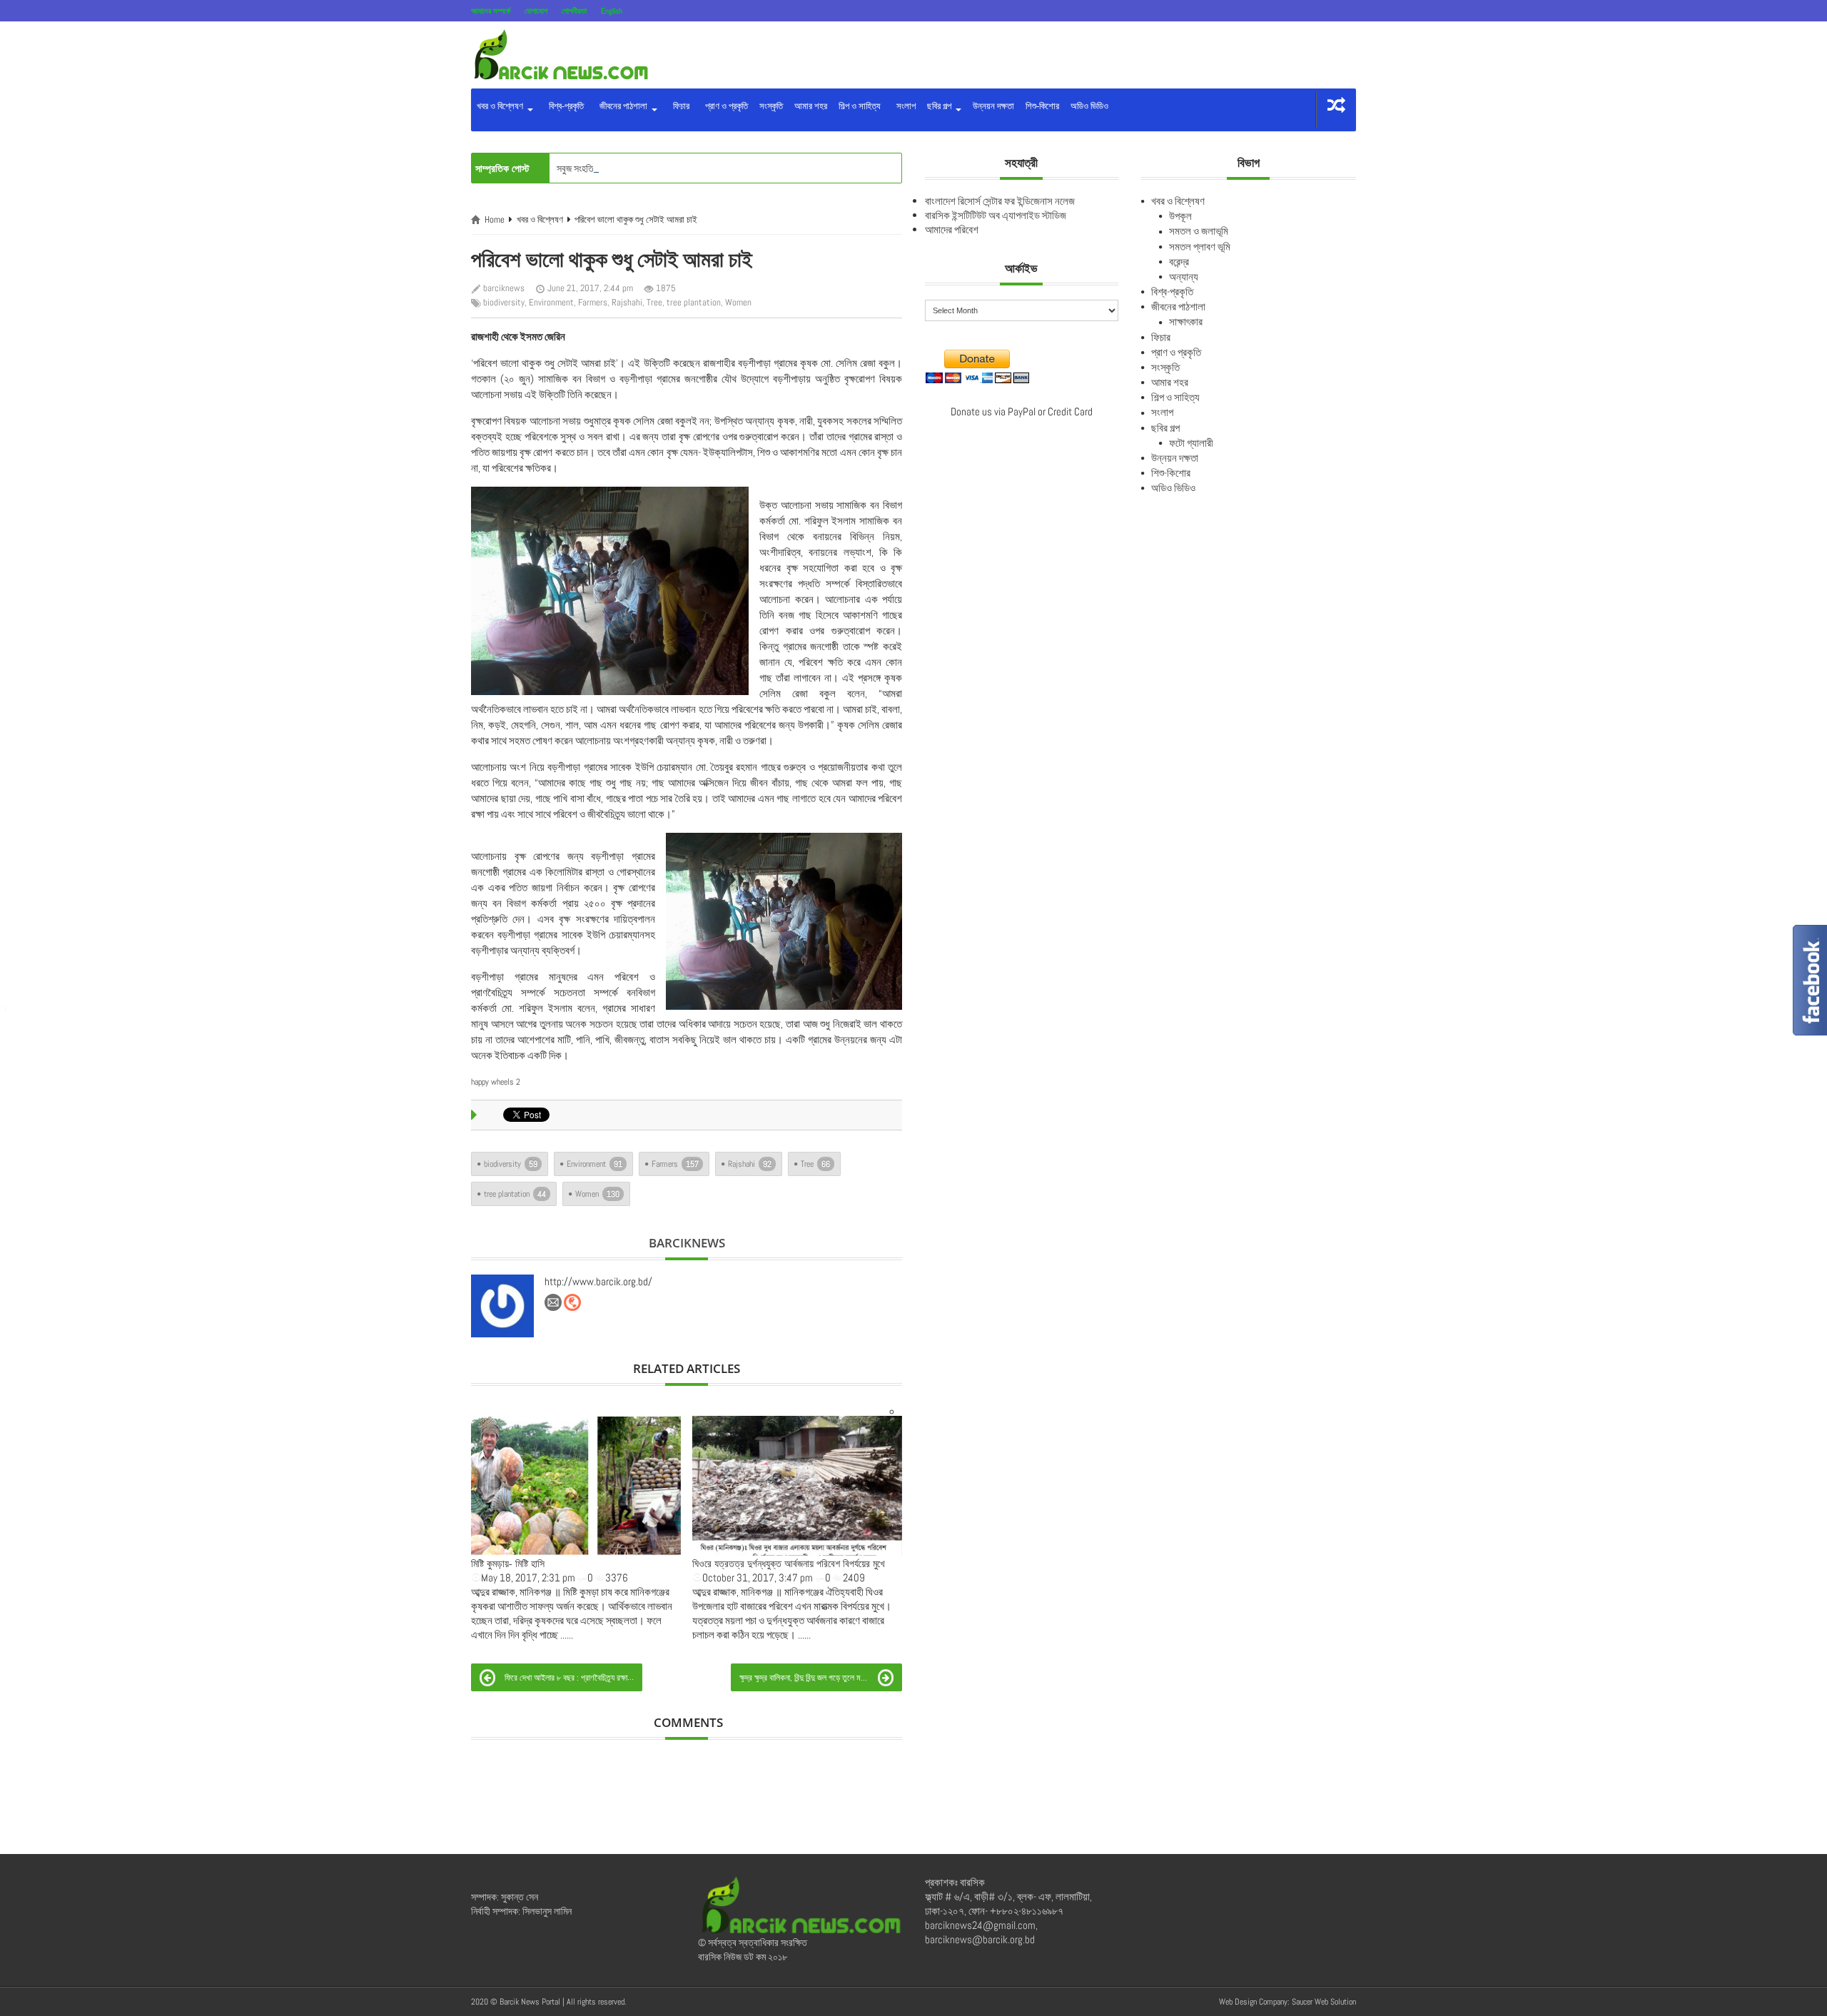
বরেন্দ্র (1179, 262)
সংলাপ (904, 106)
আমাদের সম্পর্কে (491, 11)
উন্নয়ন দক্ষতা (993, 106)
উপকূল (1180, 216)
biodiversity (504, 302)
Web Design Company (1253, 2002)
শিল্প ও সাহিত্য (860, 106)
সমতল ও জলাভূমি (1199, 231)
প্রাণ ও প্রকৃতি (724, 106)
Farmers (593, 302)
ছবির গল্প (940, 106)
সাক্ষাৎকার (1186, 321)
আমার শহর (811, 106)
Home (495, 219)
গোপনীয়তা (574, 11)
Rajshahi (627, 302)
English (612, 11)
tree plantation (694, 302)
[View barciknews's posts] (502, 1306)
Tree (654, 302)
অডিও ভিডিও (1089, 106)
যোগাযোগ (536, 11)
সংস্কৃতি (771, 106)
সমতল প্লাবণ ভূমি (1200, 247)
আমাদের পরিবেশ (952, 229)
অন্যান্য (1184, 277)
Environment (551, 302)
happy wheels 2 (496, 1082)
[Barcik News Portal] (560, 54)
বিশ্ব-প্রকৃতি (564, 106)
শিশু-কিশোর (1042, 106)
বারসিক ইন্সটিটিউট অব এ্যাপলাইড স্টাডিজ (996, 215)
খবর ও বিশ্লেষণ (501, 106)
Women (738, 302)
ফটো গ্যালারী (1191, 443)
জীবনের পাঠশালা (622, 106)
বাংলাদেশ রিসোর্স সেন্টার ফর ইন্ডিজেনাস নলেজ (1000, 201)
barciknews (504, 288)
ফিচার (679, 106)
